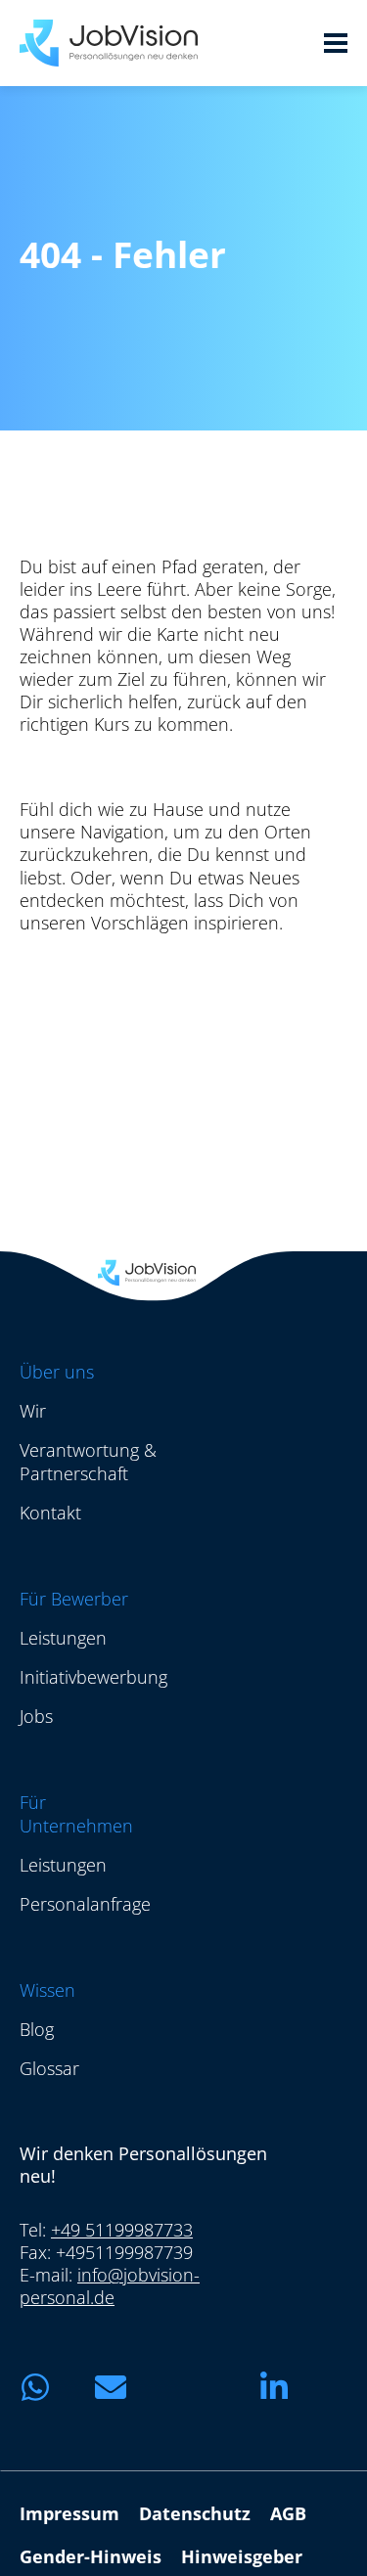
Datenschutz (195, 2513)
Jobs (36, 1716)
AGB (288, 2513)
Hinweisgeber (242, 2556)
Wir (33, 1411)
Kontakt (50, 1513)
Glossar (49, 2068)
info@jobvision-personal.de (110, 2286)
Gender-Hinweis (91, 2556)
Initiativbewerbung (93, 1677)
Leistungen (63, 1638)
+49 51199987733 (122, 2230)
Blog (37, 2029)
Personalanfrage (85, 1904)
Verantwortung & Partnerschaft (88, 1462)
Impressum (69, 2513)
